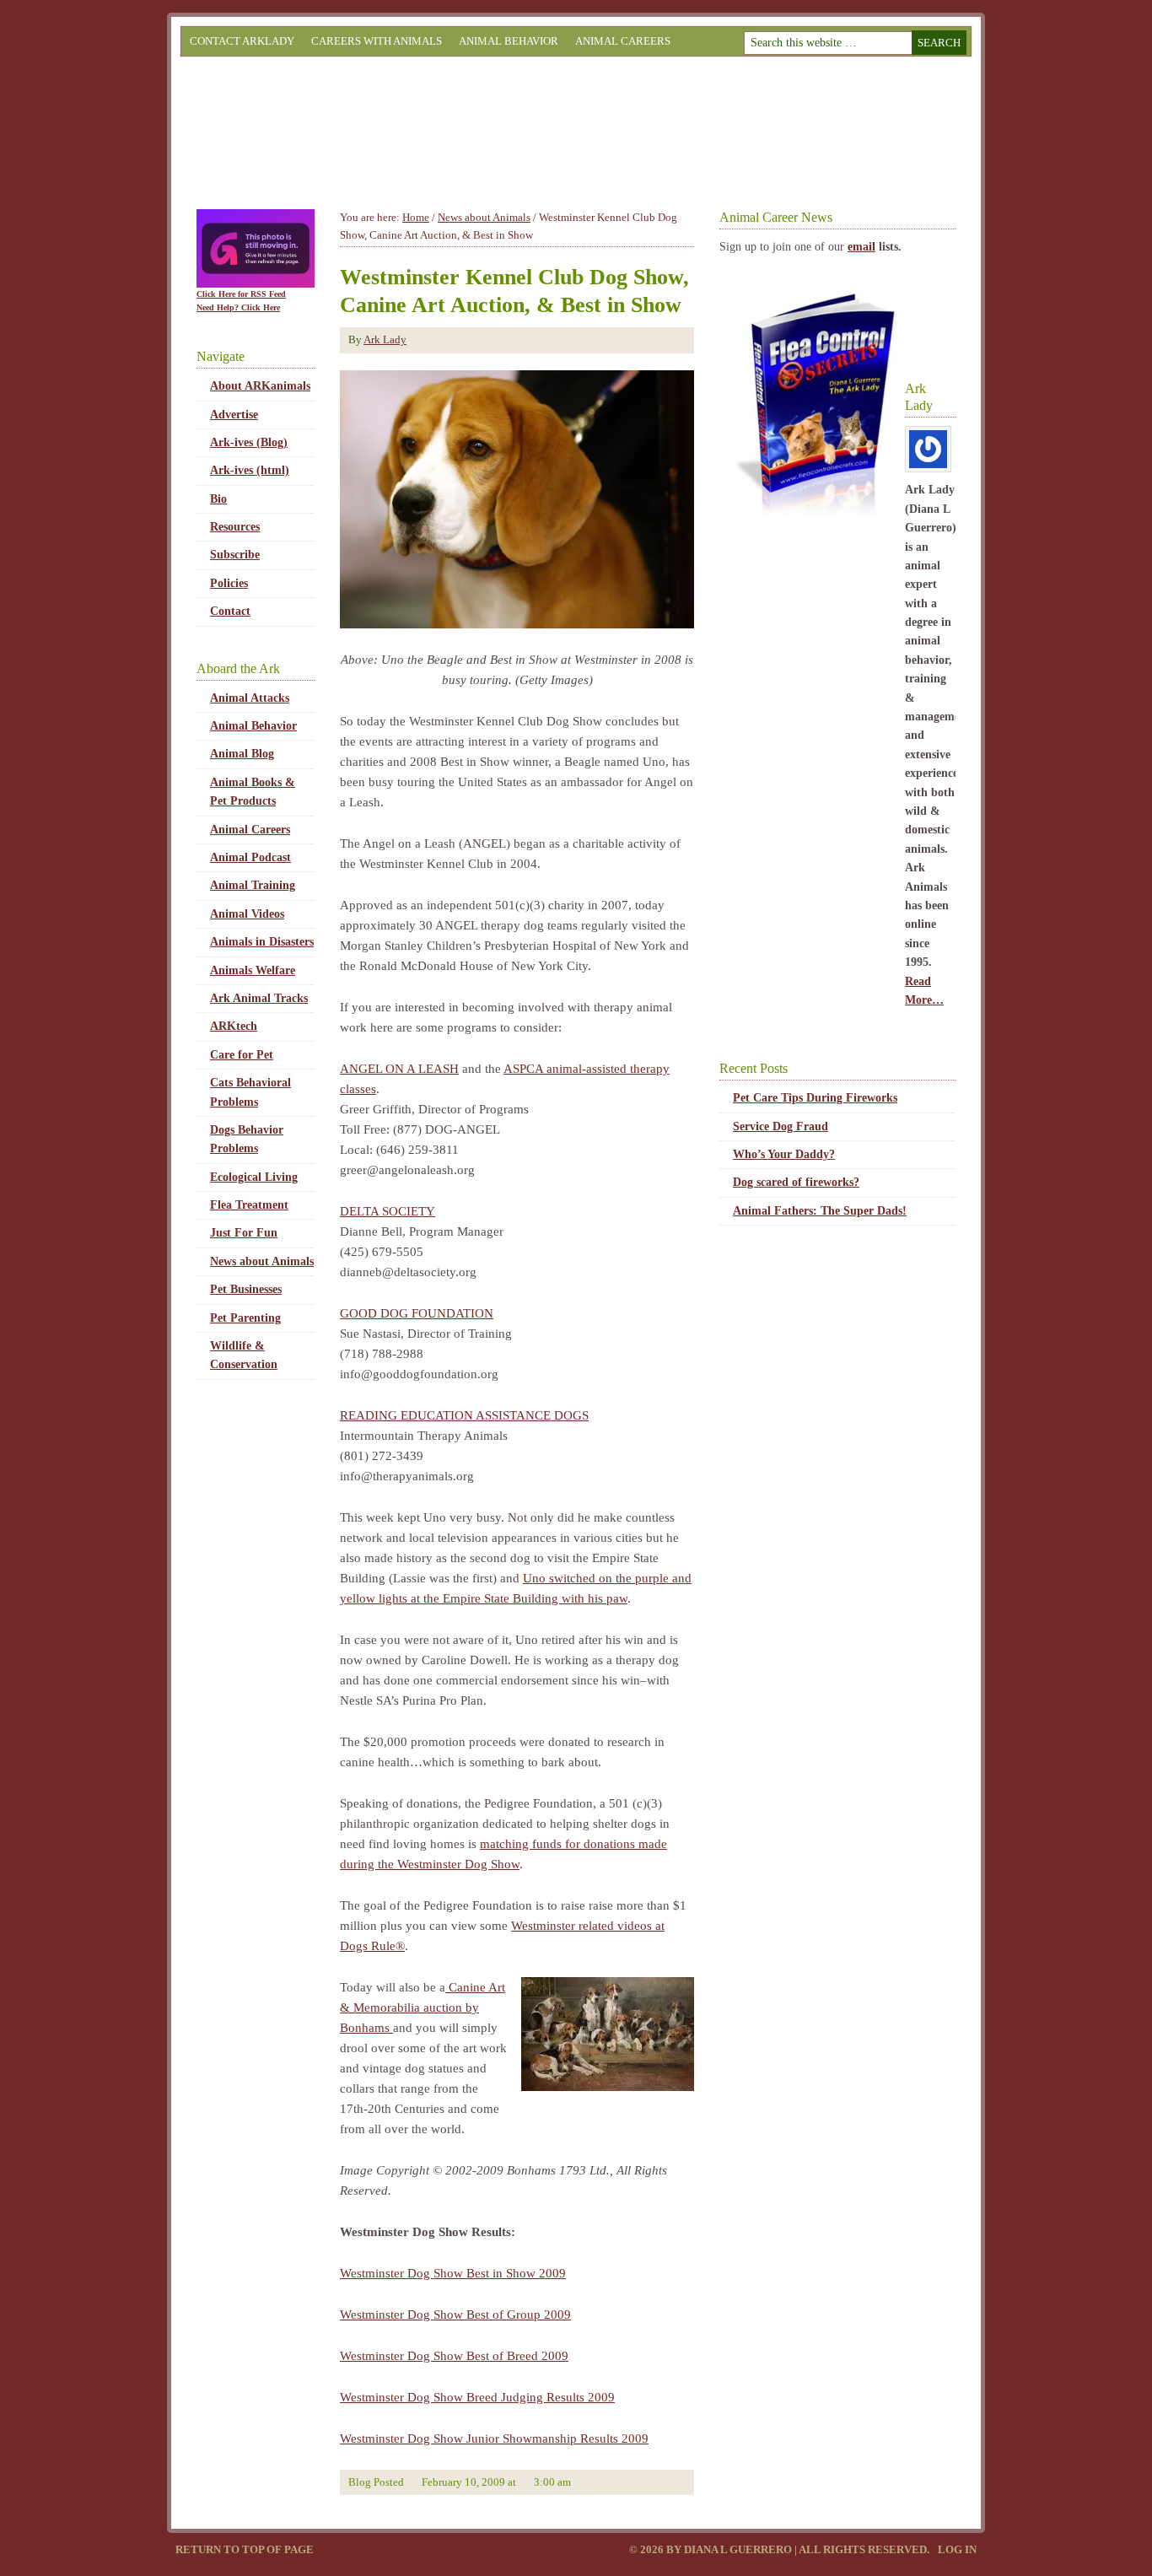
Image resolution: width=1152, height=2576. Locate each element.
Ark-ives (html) (250, 470)
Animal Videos (247, 914)
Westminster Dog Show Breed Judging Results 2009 (477, 2397)
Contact (230, 611)
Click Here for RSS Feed (241, 294)
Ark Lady (385, 340)
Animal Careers (623, 41)
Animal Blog (242, 754)
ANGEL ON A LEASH (399, 1069)
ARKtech (234, 1026)
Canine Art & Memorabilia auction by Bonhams (423, 2007)
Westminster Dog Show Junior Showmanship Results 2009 (494, 2439)
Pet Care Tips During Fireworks (815, 1098)
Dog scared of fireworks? (796, 1182)
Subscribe (235, 555)
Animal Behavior (509, 41)
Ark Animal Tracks (259, 998)
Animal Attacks (250, 698)
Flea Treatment (249, 1205)
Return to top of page (245, 2549)
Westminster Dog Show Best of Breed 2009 (454, 2356)
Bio (218, 499)
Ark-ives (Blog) (249, 442)
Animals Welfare (253, 970)
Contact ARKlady (242, 41)
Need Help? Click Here (238, 307)
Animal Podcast (250, 857)
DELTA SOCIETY (388, 1211)
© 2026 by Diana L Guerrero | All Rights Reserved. (781, 2549)
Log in (957, 2549)
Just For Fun (244, 1233)
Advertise (234, 415)
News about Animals (262, 1261)
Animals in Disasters (262, 942)
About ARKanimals (260, 386)
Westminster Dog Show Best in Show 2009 (453, 2273)
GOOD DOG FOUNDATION (417, 1313)
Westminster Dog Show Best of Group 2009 (455, 2315)
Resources (235, 527)
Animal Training (253, 885)
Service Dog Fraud (781, 1126)
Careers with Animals (377, 41)
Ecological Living (254, 1177)
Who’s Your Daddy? (784, 1154)
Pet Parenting (245, 1318)
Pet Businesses (246, 1289)
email (861, 247)
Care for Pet (242, 1055)
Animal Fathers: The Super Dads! (820, 1211)
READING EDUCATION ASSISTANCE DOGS (464, 1415)
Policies (229, 583)
